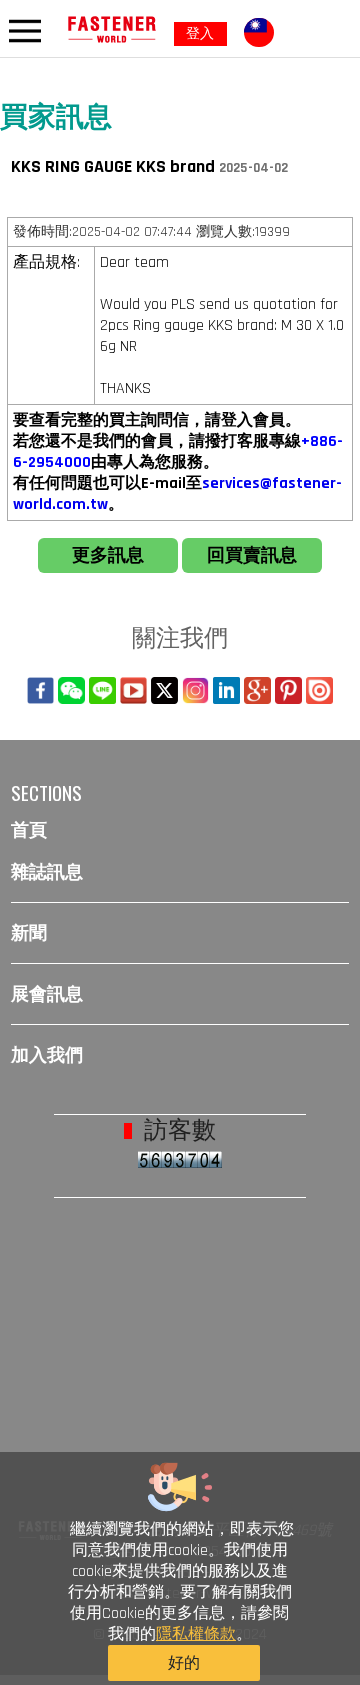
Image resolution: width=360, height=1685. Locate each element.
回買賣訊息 (252, 555)
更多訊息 (108, 555)
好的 (184, 1663)
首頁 (29, 829)
